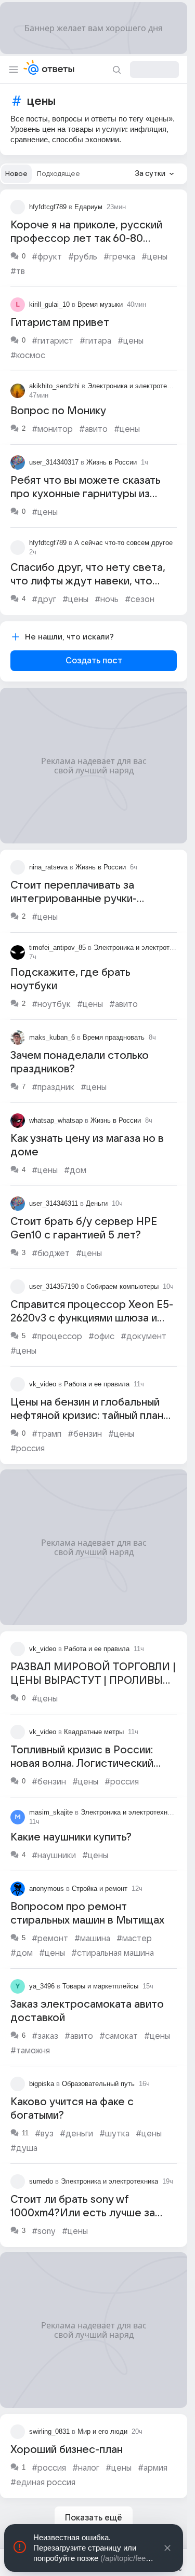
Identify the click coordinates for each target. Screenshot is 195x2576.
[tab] (16, 174)
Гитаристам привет (60, 323)
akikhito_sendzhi (54, 386)
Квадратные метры (94, 1732)
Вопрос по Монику (58, 411)
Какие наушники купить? (71, 1837)
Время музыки (100, 304)
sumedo (41, 2181)
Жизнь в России (112, 462)
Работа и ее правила (97, 1384)
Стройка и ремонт (100, 1889)
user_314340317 (54, 462)
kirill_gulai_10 (49, 304)
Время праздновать (114, 1037)
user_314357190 (54, 1286)
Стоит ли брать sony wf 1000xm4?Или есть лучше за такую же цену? (83, 2213)
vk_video (43, 1384)
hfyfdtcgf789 (48, 207)
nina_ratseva (48, 867)
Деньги (97, 1203)
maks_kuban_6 (52, 1037)
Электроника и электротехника (136, 386)
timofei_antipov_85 (57, 948)
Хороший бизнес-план (67, 2450)
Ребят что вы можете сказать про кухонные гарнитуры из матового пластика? (86, 494)
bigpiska (42, 2084)
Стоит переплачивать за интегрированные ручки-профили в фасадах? (74, 899)
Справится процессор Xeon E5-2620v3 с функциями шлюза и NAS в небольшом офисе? (92, 1318)
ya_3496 (42, 1986)
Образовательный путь (98, 2084)
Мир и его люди (102, 2431)
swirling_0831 (49, 2431)
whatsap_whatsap (56, 1120)
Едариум (88, 207)
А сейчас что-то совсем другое (123, 543)
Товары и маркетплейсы (100, 1986)
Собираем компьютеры (122, 1286)
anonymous (47, 1889)
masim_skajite (51, 1812)
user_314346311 (54, 1203)
